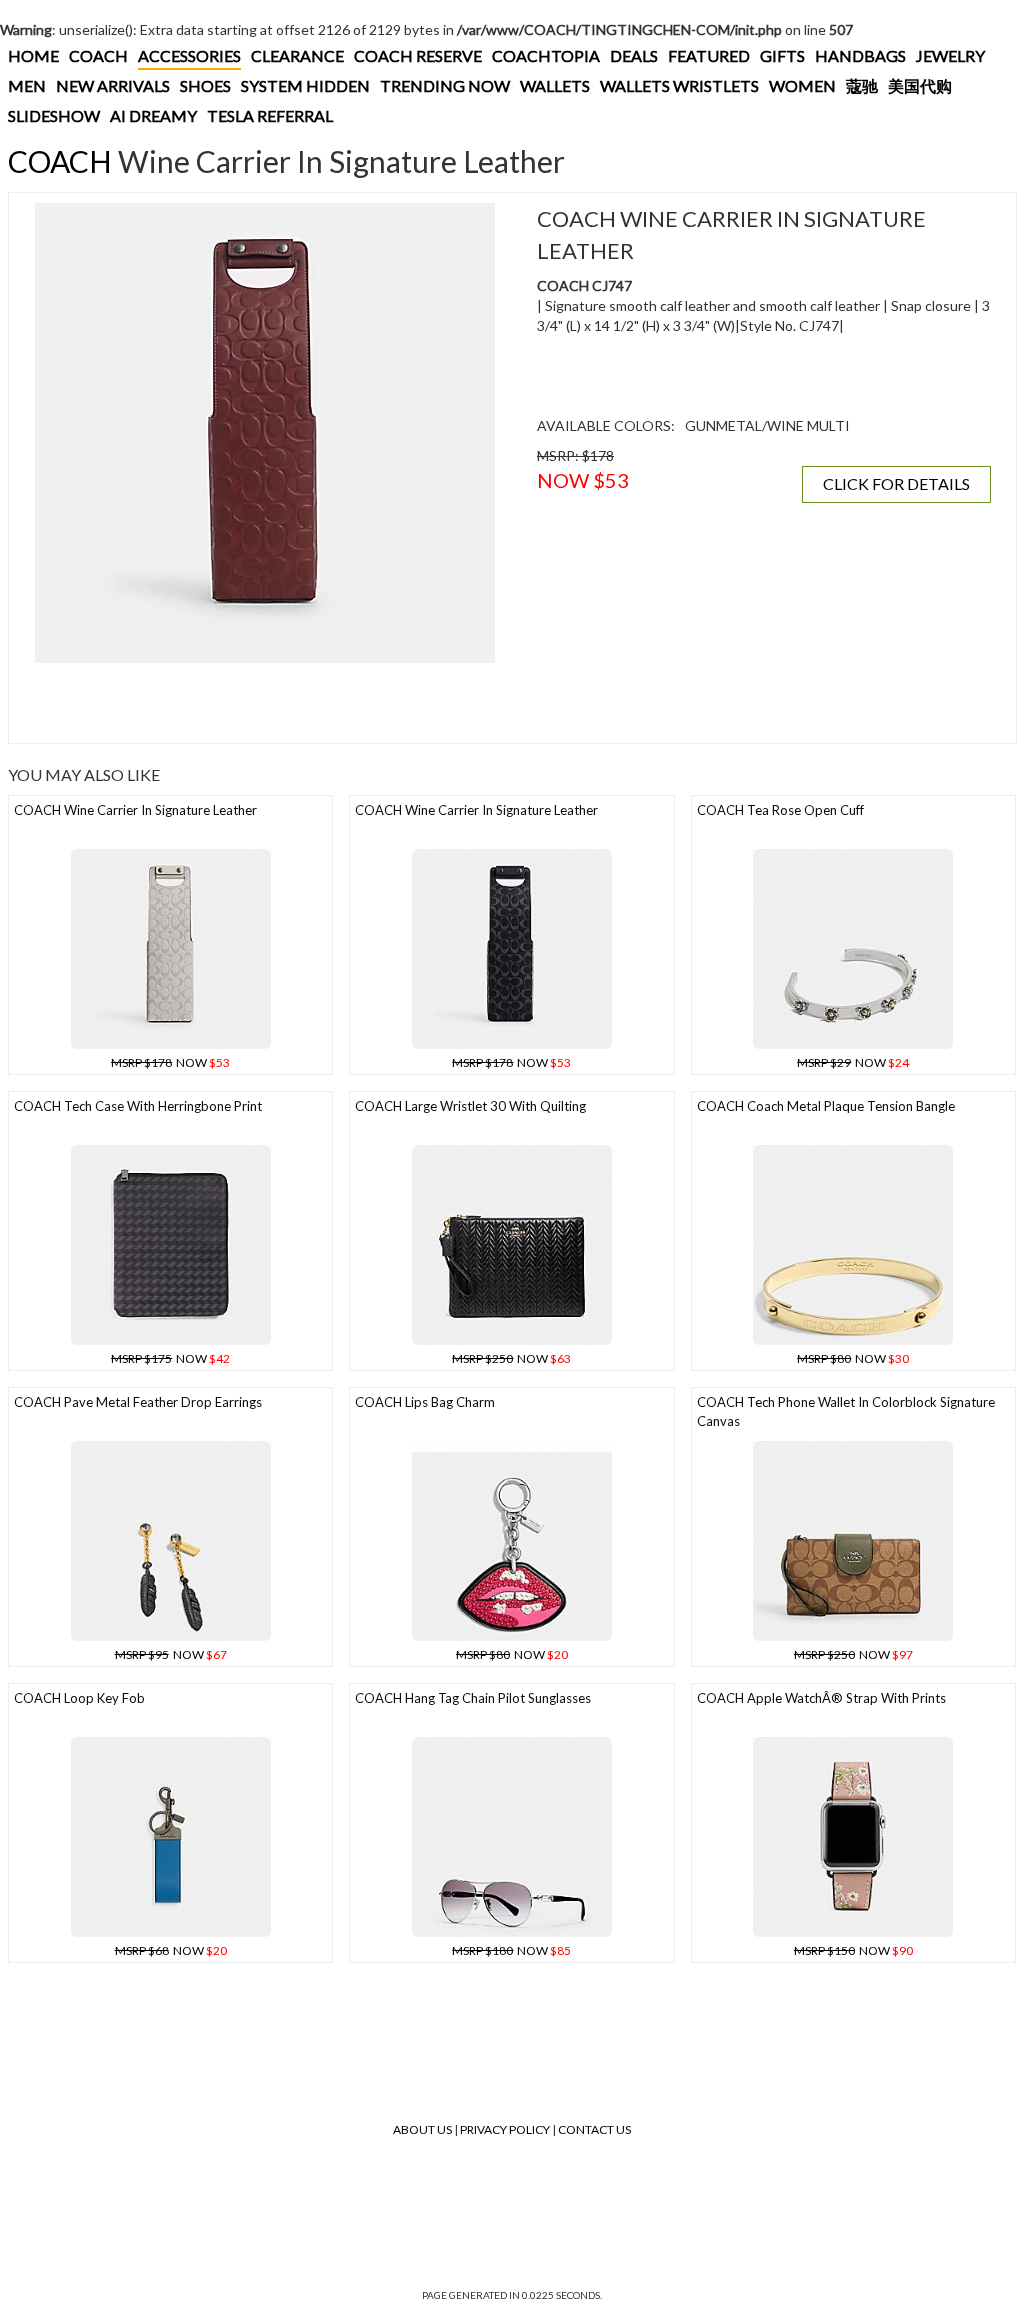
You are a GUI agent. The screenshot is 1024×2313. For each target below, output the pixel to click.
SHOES (205, 85)
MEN (27, 85)
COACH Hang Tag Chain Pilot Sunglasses (473, 1698)
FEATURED (709, 55)
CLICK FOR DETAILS (896, 483)
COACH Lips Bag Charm (425, 1402)
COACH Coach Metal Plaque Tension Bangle (826, 1106)
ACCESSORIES (189, 55)
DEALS (634, 55)
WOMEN (802, 85)
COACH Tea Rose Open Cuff (780, 810)
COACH (98, 55)
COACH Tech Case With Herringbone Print (138, 1106)
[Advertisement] (265, 703)
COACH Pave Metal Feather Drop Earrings (138, 1402)
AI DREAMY (153, 115)
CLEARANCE (297, 55)
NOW (170, 1062)
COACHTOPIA (546, 55)
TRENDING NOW (445, 85)
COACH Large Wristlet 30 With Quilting (470, 1106)
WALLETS (555, 85)
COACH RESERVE (418, 55)
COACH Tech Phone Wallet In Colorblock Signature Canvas (846, 1411)
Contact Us (594, 2129)
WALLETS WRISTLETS (679, 85)
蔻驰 (862, 85)
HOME (33, 55)
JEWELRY (950, 55)
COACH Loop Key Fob (79, 1698)
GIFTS (782, 55)
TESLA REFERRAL (270, 115)
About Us (422, 2129)
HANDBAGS (860, 55)
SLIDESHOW (54, 115)
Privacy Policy (505, 2129)
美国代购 (920, 85)
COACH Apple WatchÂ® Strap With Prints (821, 1698)
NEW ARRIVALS (113, 85)
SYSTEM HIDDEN (305, 85)
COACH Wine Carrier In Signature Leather (135, 810)
